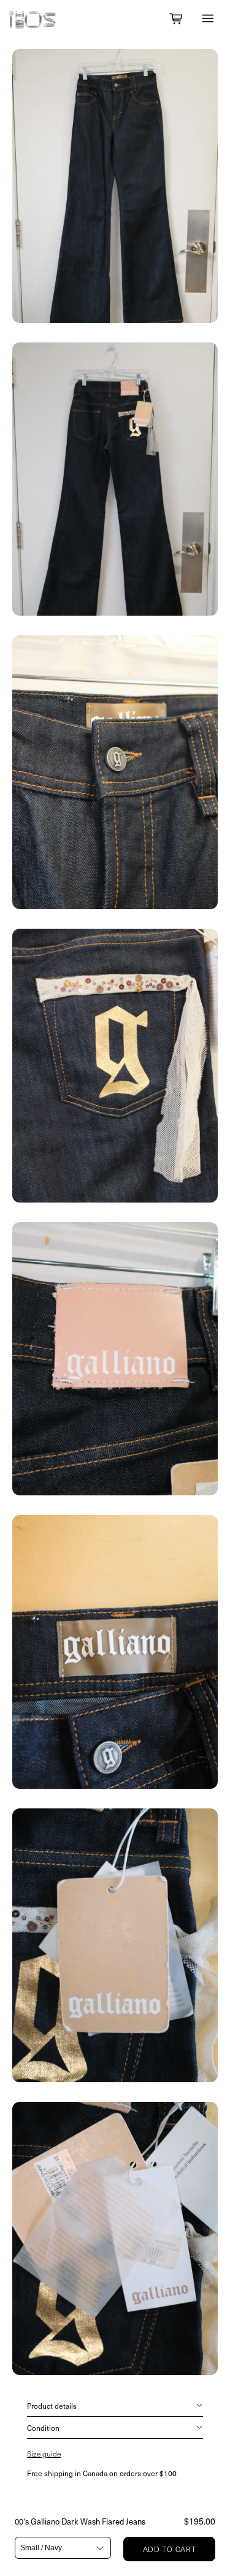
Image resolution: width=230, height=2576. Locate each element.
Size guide (44, 2453)
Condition (43, 2428)
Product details (52, 2406)
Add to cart (170, 2549)
